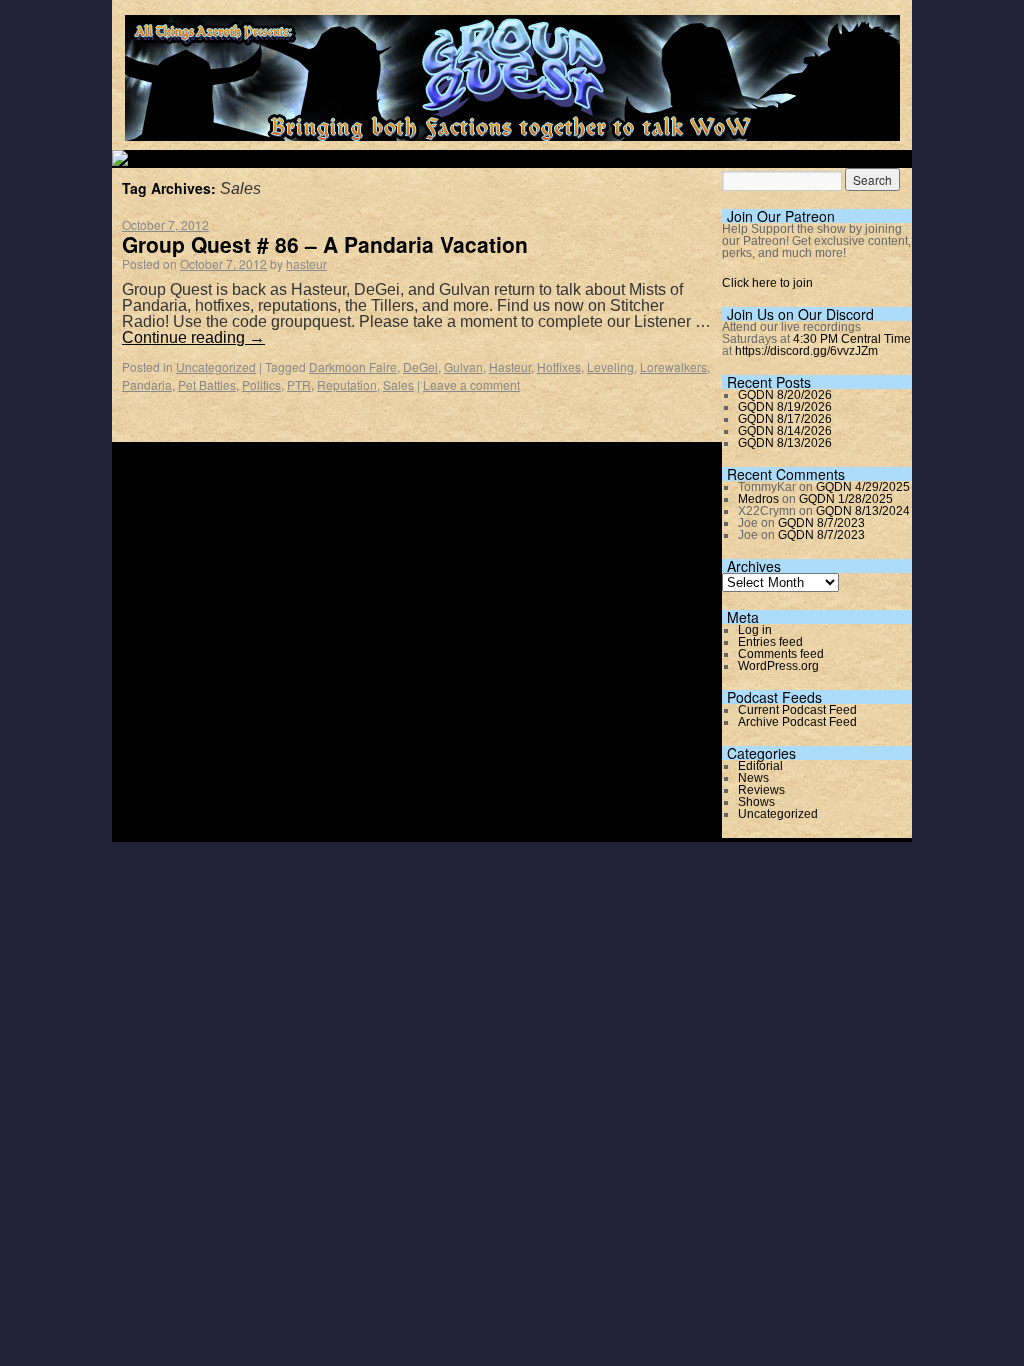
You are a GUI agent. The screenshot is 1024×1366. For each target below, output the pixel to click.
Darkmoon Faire (353, 366)
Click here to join (767, 283)
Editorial (760, 766)
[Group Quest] (512, 129)
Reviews (761, 790)
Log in (755, 630)
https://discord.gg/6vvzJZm (806, 351)
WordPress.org (778, 666)
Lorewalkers (673, 366)
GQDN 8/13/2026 (785, 443)
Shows (756, 802)
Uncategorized (216, 366)
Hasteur (510, 366)
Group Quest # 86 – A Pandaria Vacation (325, 244)
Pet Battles (207, 384)
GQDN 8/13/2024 (863, 511)
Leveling (610, 366)
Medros (758, 499)
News (753, 778)
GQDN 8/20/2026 (785, 395)
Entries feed (770, 642)
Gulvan (463, 366)
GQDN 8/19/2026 (785, 407)
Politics (261, 384)
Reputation (347, 384)
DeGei (420, 366)
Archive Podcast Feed (797, 722)
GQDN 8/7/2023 (821, 523)
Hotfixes (559, 366)
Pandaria (147, 384)
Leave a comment (471, 384)
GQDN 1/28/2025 (846, 499)
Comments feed (781, 654)
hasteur (306, 263)
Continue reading (193, 337)
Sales (398, 384)
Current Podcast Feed (797, 710)
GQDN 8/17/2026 (785, 419)
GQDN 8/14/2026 (785, 431)
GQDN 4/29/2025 (863, 487)
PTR (299, 384)
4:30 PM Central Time (852, 339)
